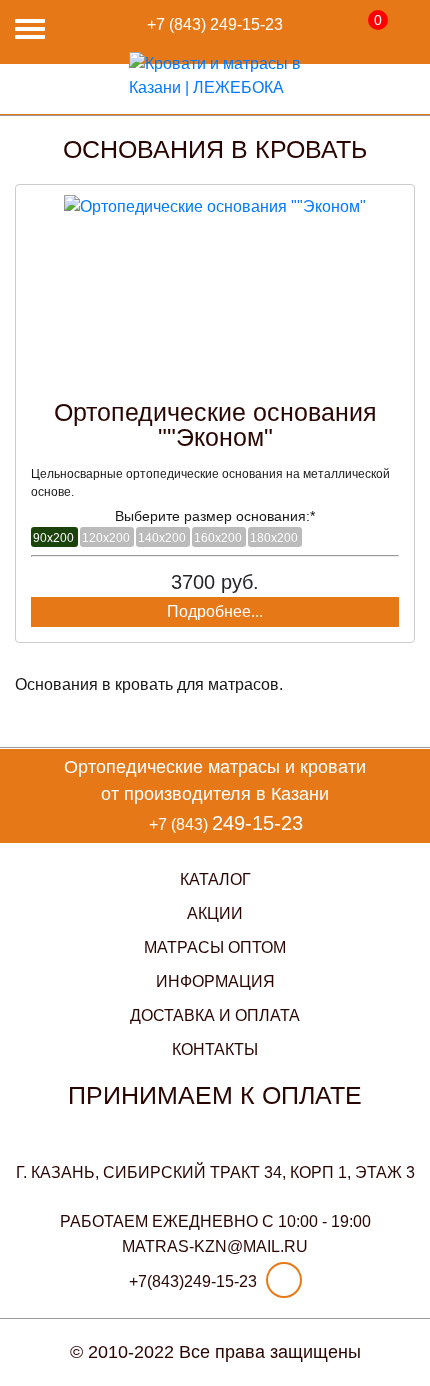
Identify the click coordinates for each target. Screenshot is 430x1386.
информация (215, 981)
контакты (215, 1049)
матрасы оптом (215, 947)
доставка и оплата (215, 1015)
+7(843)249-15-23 (193, 1281)
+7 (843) (215, 24)
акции (215, 913)
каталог (215, 879)
